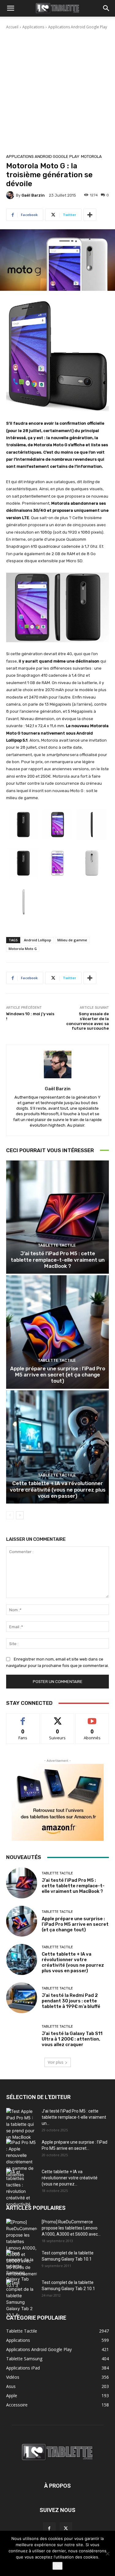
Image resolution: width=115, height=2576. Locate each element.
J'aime (23, 1718)
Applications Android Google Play (78, 27)
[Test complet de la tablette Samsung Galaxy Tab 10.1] (21, 2269)
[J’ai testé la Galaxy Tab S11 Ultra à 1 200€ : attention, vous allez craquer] (22, 2036)
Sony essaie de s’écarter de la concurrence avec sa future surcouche (88, 1021)
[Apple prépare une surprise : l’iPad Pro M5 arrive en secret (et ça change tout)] (57, 1332)
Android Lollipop (38, 940)
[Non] (107, 2554)
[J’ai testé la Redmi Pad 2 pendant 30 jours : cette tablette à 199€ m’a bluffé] (22, 1998)
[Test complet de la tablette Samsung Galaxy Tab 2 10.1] (21, 2299)
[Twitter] (66, 2529)
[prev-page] (10, 1515)
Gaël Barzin (33, 195)
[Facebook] (49, 2529)
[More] (90, 215)
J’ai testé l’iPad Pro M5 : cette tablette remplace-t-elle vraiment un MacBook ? (58, 1260)
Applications (33, 27)
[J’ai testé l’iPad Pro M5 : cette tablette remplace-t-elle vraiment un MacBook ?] (57, 1217)
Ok (57, 2566)
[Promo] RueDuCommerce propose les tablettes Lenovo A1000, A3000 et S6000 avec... (71, 2228)
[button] (10, 8)
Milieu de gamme (72, 940)
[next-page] (20, 1515)
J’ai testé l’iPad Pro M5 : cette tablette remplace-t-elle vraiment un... (74, 2117)
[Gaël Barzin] (11, 195)
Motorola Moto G (23, 949)
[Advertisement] (57, 91)
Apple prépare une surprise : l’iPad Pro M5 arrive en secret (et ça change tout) (58, 1375)
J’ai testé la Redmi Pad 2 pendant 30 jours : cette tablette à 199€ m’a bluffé (71, 2001)
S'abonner (92, 1718)
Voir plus (56, 2062)
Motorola (91, 156)
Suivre (57, 1718)
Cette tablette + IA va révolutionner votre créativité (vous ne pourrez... (70, 2178)
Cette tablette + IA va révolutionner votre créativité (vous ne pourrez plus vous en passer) (58, 1490)
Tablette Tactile (57, 1245)
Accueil (12, 27)
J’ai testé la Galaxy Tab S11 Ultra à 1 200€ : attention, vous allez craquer (72, 2039)
